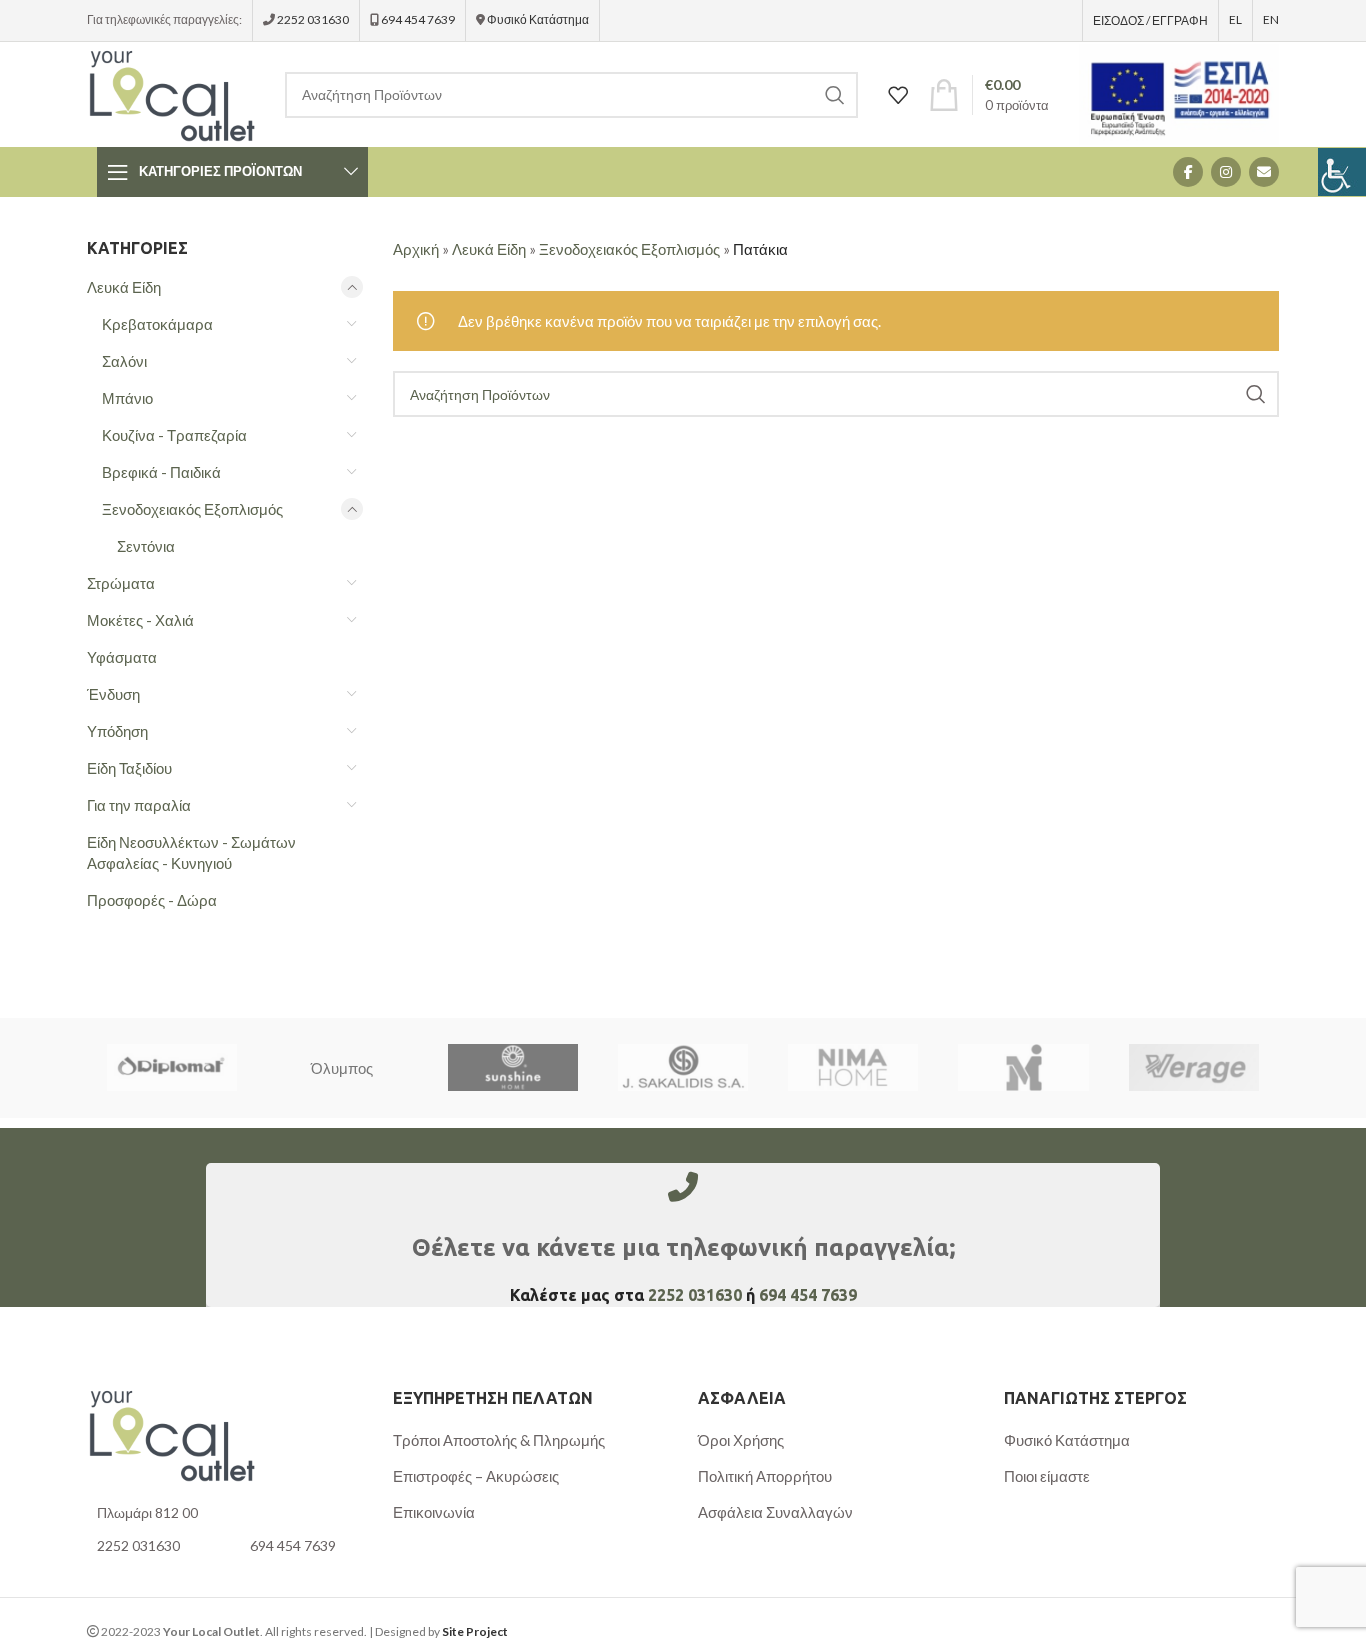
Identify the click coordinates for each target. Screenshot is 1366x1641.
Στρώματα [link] (121, 583)
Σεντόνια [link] (146, 546)
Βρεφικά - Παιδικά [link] (161, 472)
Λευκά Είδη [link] (124, 287)
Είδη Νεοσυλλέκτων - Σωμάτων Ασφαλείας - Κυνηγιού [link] (191, 852)
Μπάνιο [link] (127, 398)
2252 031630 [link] (313, 19)
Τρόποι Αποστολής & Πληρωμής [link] (499, 1440)
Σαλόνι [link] (124, 361)
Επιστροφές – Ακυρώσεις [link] (476, 1476)
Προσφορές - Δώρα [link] (152, 900)
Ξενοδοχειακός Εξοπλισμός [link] (192, 509)
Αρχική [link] (416, 249)
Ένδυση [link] (113, 694)
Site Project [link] (475, 1631)
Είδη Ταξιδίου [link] (129, 768)
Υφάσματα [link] (122, 657)
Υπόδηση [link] (117, 731)
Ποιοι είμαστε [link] (1047, 1476)
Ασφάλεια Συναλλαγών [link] (775, 1512)
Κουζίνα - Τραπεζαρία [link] (174, 435)
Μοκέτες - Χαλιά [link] (140, 620)
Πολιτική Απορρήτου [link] (765, 1476)
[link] (1342, 172)
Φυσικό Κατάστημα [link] (538, 19)
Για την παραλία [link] (139, 805)
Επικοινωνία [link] (434, 1512)
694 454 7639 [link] (417, 19)
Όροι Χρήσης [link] (741, 1440)
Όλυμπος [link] (342, 1068)
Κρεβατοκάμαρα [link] (157, 324)
